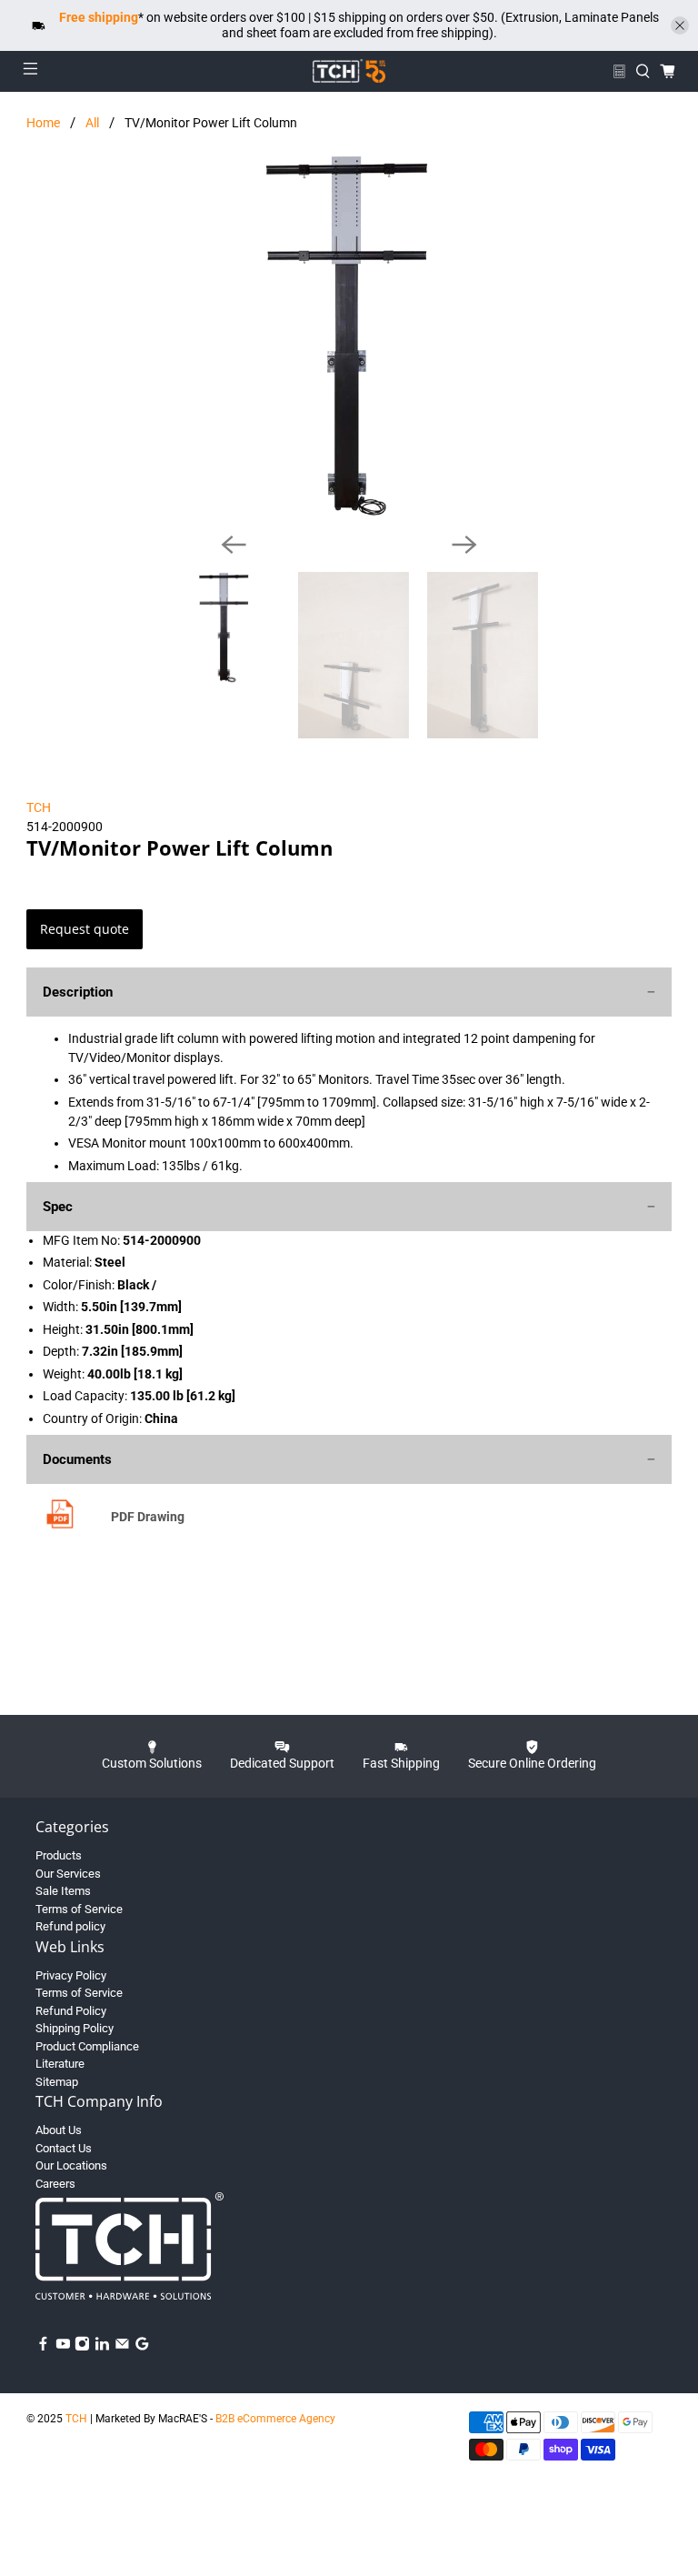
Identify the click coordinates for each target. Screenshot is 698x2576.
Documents (77, 1459)
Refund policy (70, 1926)
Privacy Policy (71, 1975)
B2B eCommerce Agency (275, 2419)
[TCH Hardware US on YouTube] (63, 2347)
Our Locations (71, 2165)
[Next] (464, 545)
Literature (60, 2064)
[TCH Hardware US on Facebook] (43, 2347)
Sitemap (57, 2082)
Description (78, 992)
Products (59, 1855)
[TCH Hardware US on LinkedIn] (102, 2347)
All (92, 123)
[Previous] (234, 545)
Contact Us (64, 2148)
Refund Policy (71, 2011)
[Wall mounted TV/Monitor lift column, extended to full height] (349, 336)
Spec (58, 1207)
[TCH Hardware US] (349, 71)
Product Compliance (87, 2046)
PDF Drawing (148, 1517)
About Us (59, 2130)
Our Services (68, 1874)
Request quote (85, 929)
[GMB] (142, 2347)
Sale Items (63, 1891)
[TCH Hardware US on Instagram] (82, 2347)
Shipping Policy (75, 2028)
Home (43, 123)
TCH (39, 807)
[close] (680, 25)
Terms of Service (79, 1909)
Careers (55, 2184)
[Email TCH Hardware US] (122, 2347)
